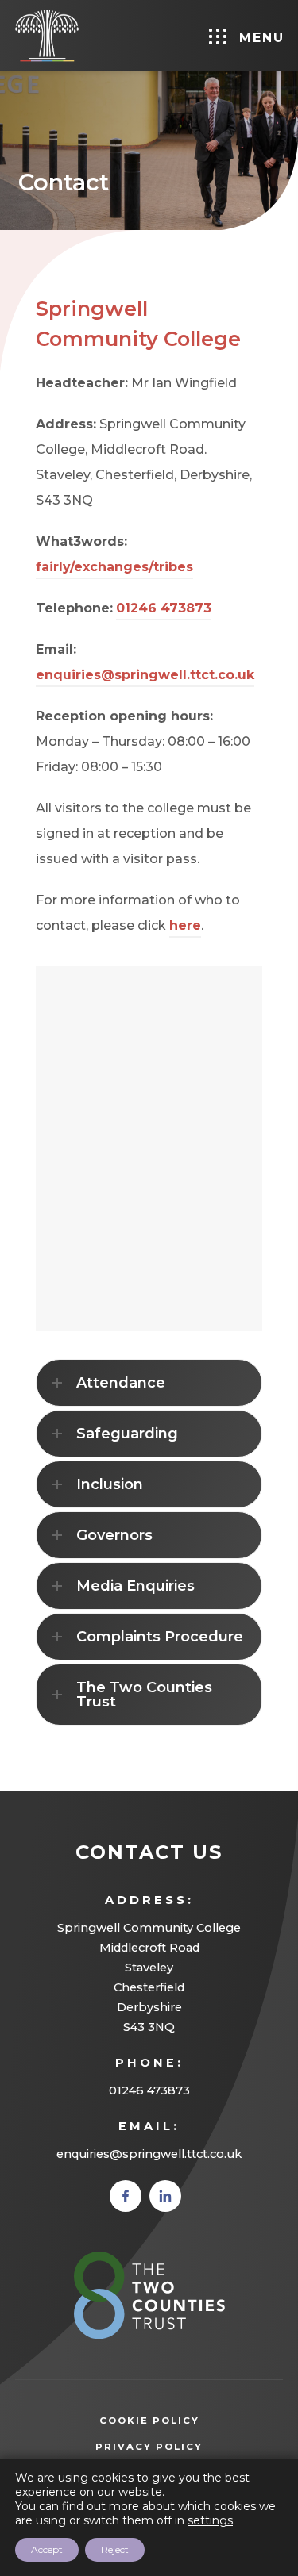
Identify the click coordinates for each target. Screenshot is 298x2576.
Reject (115, 2549)
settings (210, 2520)
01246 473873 (164, 608)
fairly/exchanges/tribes (114, 567)
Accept (47, 2549)
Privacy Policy (173, 2448)
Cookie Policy (149, 2421)
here (185, 925)
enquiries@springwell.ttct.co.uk (145, 675)
